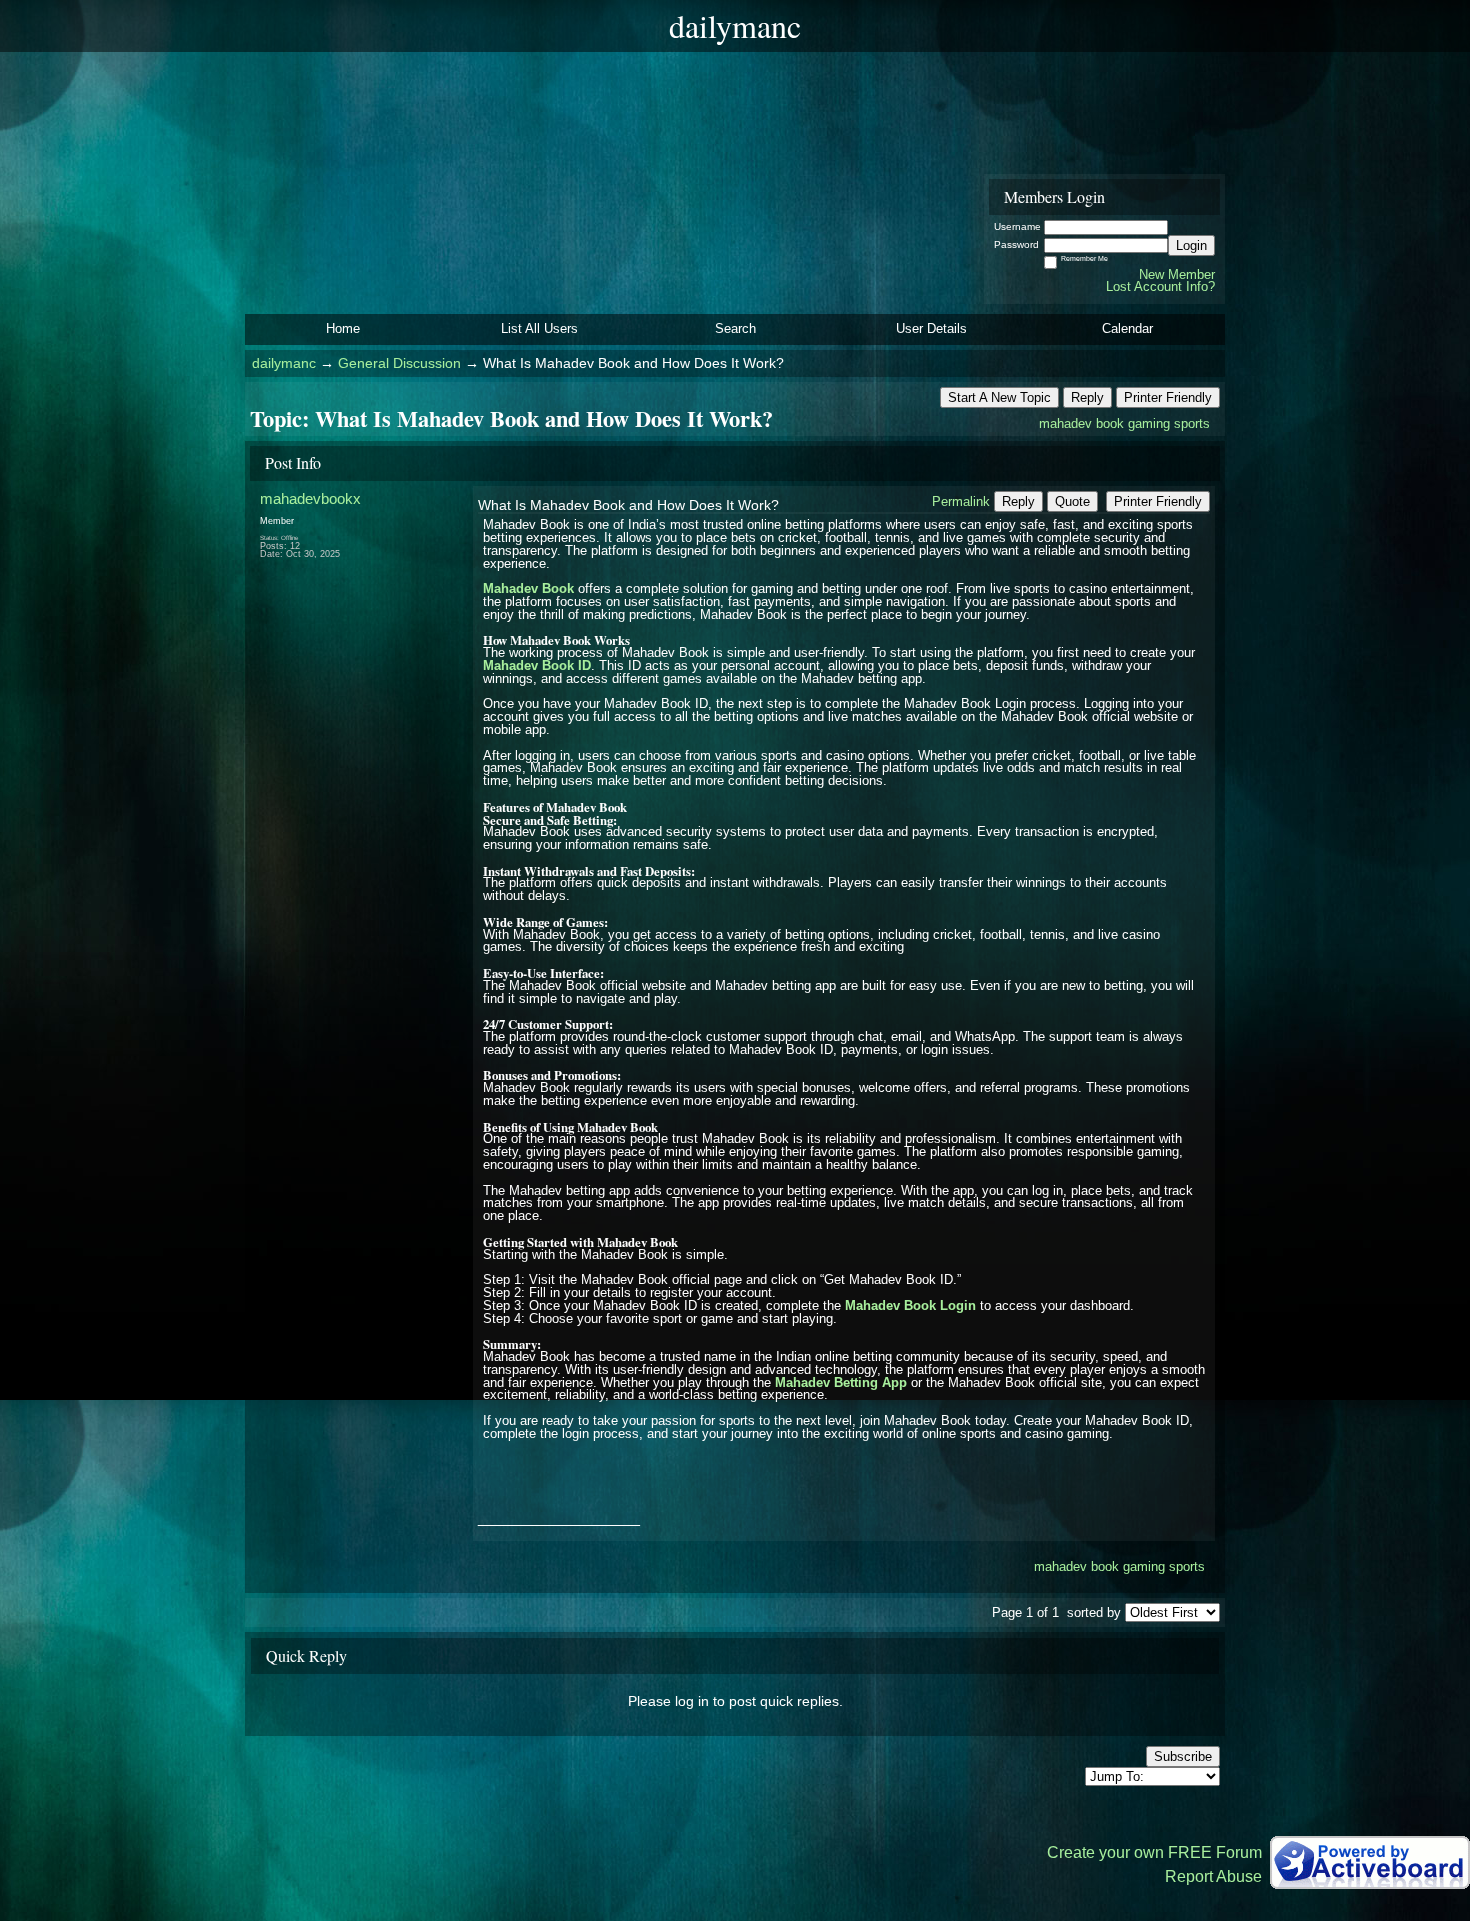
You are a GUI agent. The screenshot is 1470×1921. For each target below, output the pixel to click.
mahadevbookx (310, 498)
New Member (1177, 274)
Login (1191, 245)
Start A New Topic (999, 397)
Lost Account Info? (1160, 286)
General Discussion (399, 363)
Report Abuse (1213, 1876)
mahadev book (1081, 423)
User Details (931, 328)
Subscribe (1183, 1756)
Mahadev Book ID (537, 665)
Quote (1072, 501)
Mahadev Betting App (841, 1382)
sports (1192, 423)
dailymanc (284, 363)
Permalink (961, 501)
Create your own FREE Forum (1154, 1852)
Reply (1087, 397)
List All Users (539, 328)
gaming (1149, 423)
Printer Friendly (1168, 397)
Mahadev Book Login (910, 1305)
